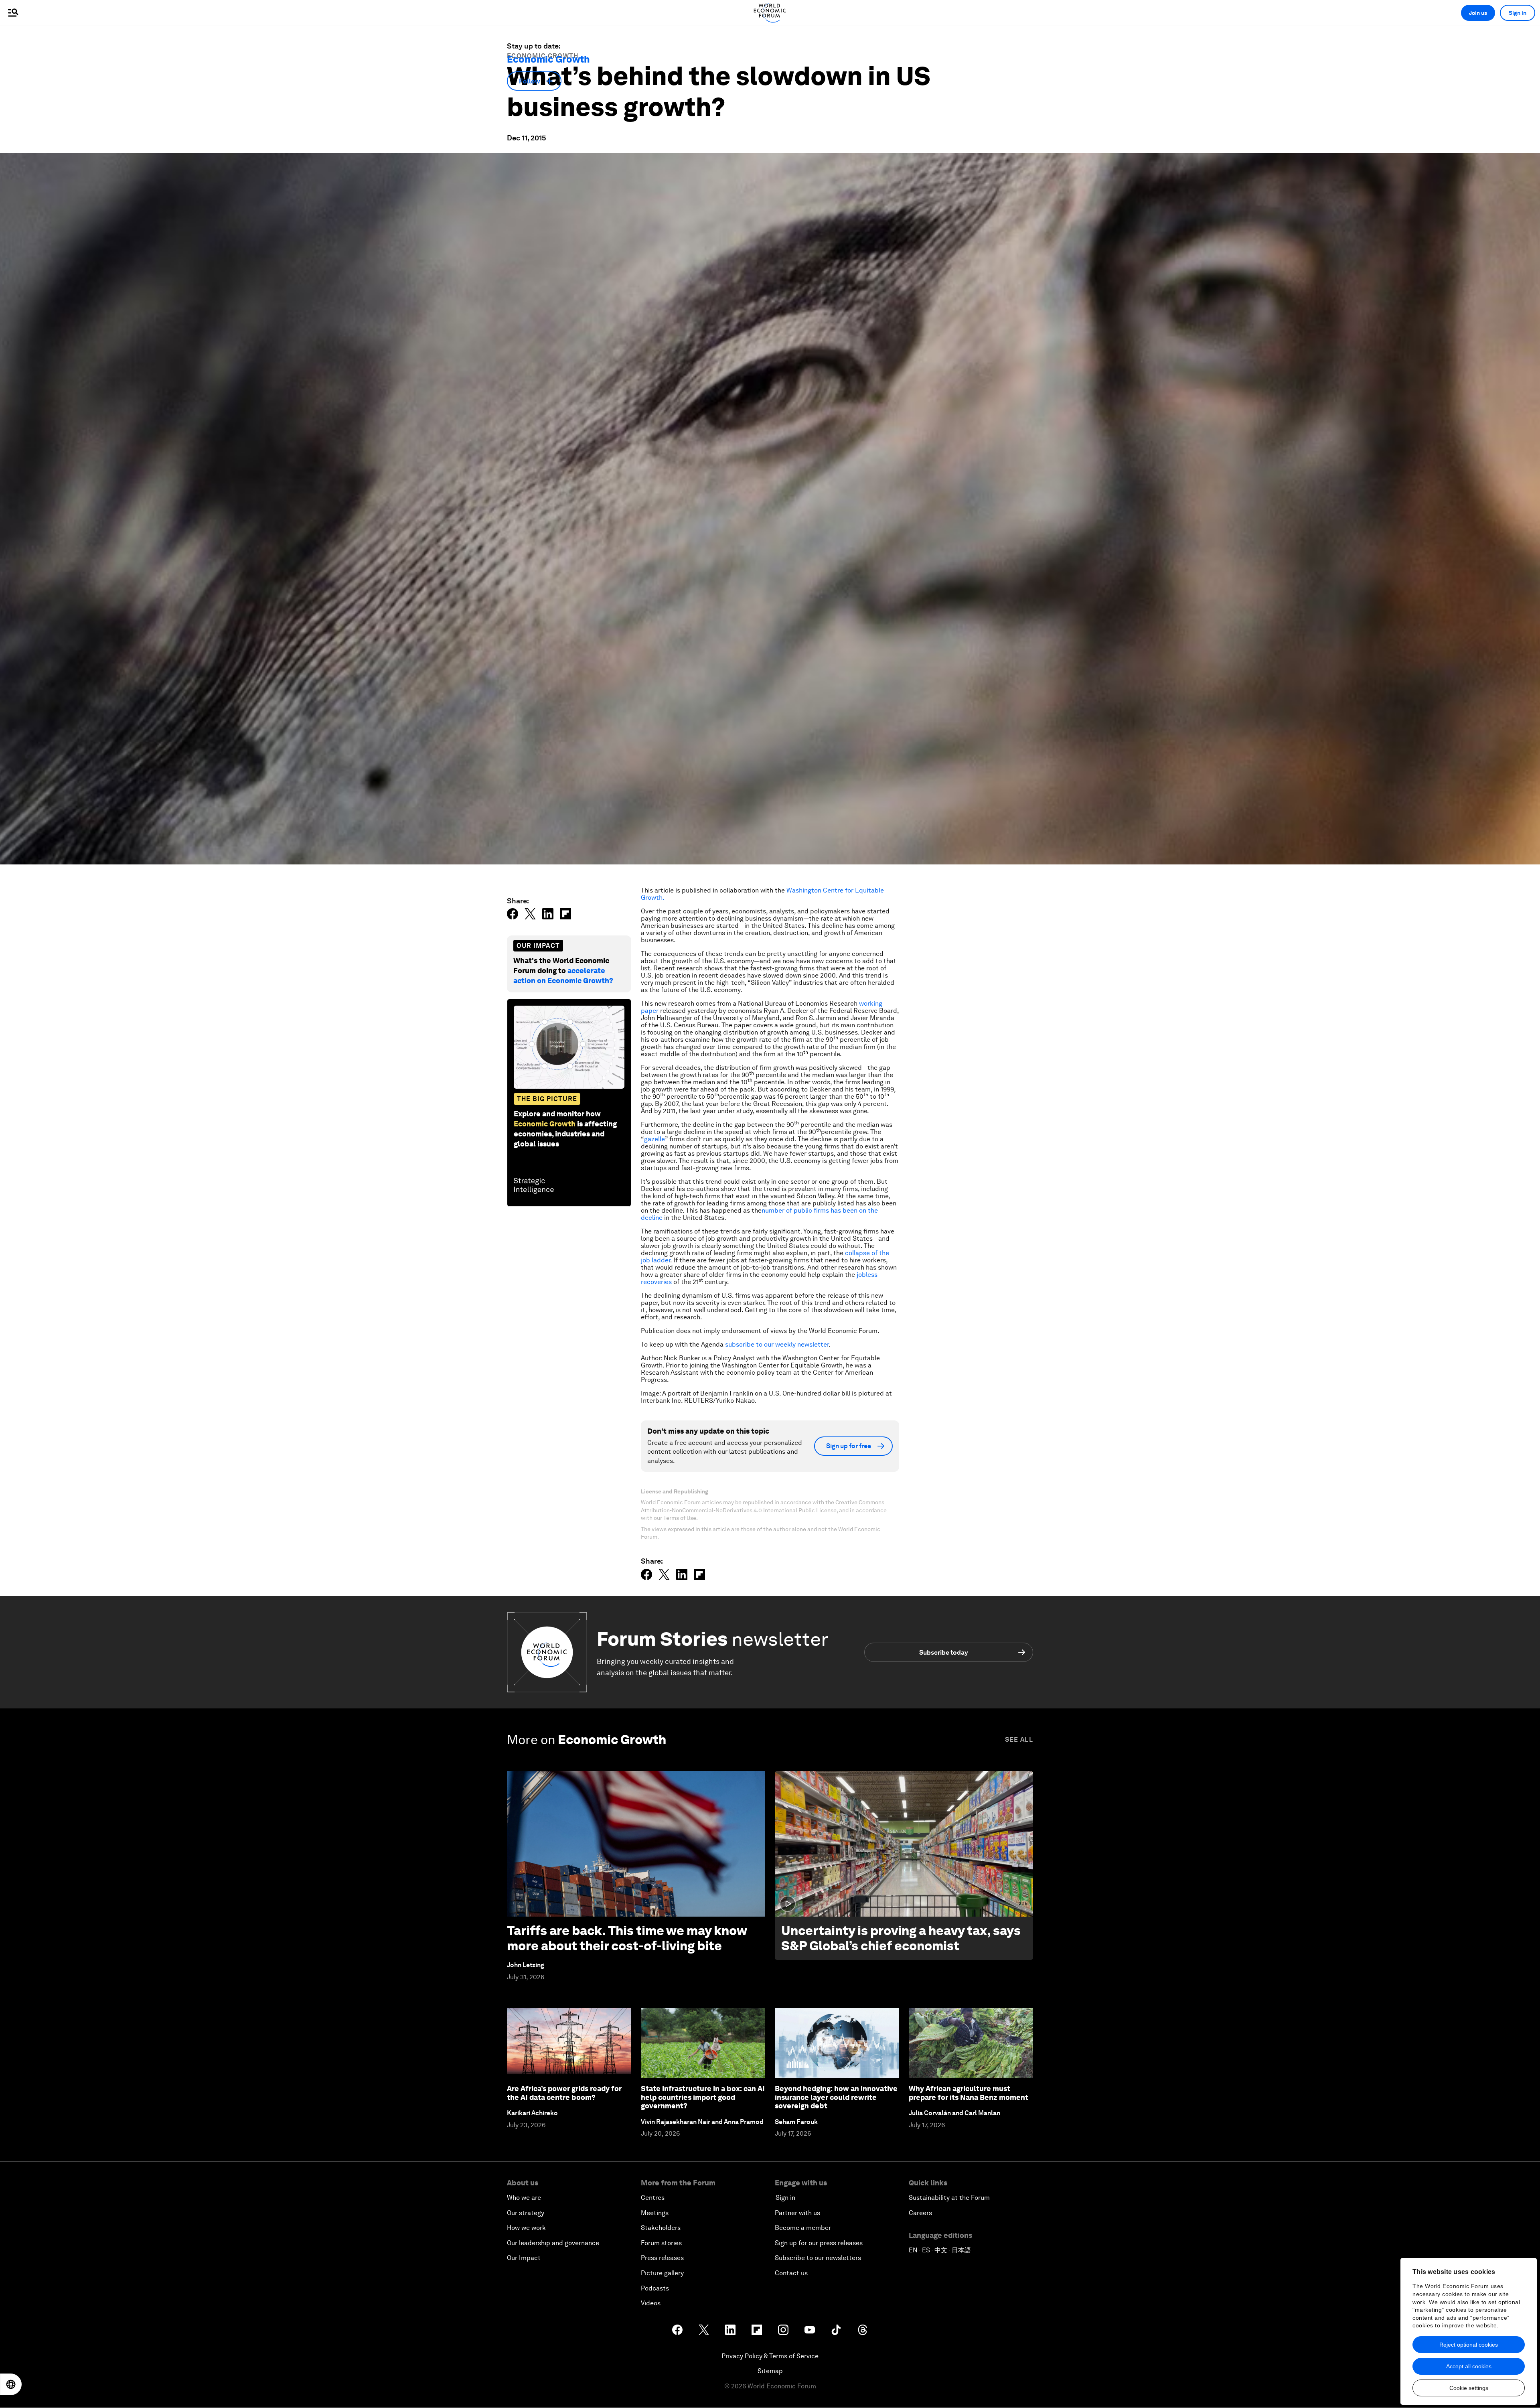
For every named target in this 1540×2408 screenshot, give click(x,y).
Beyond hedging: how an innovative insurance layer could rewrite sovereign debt (836, 2097)
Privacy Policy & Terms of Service (770, 2356)
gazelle (654, 1139)
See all (1019, 1740)
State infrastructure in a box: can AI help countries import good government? (703, 2097)
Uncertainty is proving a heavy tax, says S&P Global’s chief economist (901, 1938)
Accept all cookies (1469, 2366)
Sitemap (770, 2371)
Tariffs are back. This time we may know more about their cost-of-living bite (627, 1938)
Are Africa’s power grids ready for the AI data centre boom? (564, 2093)
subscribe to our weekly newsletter (777, 1344)
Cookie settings (1469, 2388)
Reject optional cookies (1469, 2345)
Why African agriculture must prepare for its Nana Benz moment (969, 2093)
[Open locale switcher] (11, 2384)
